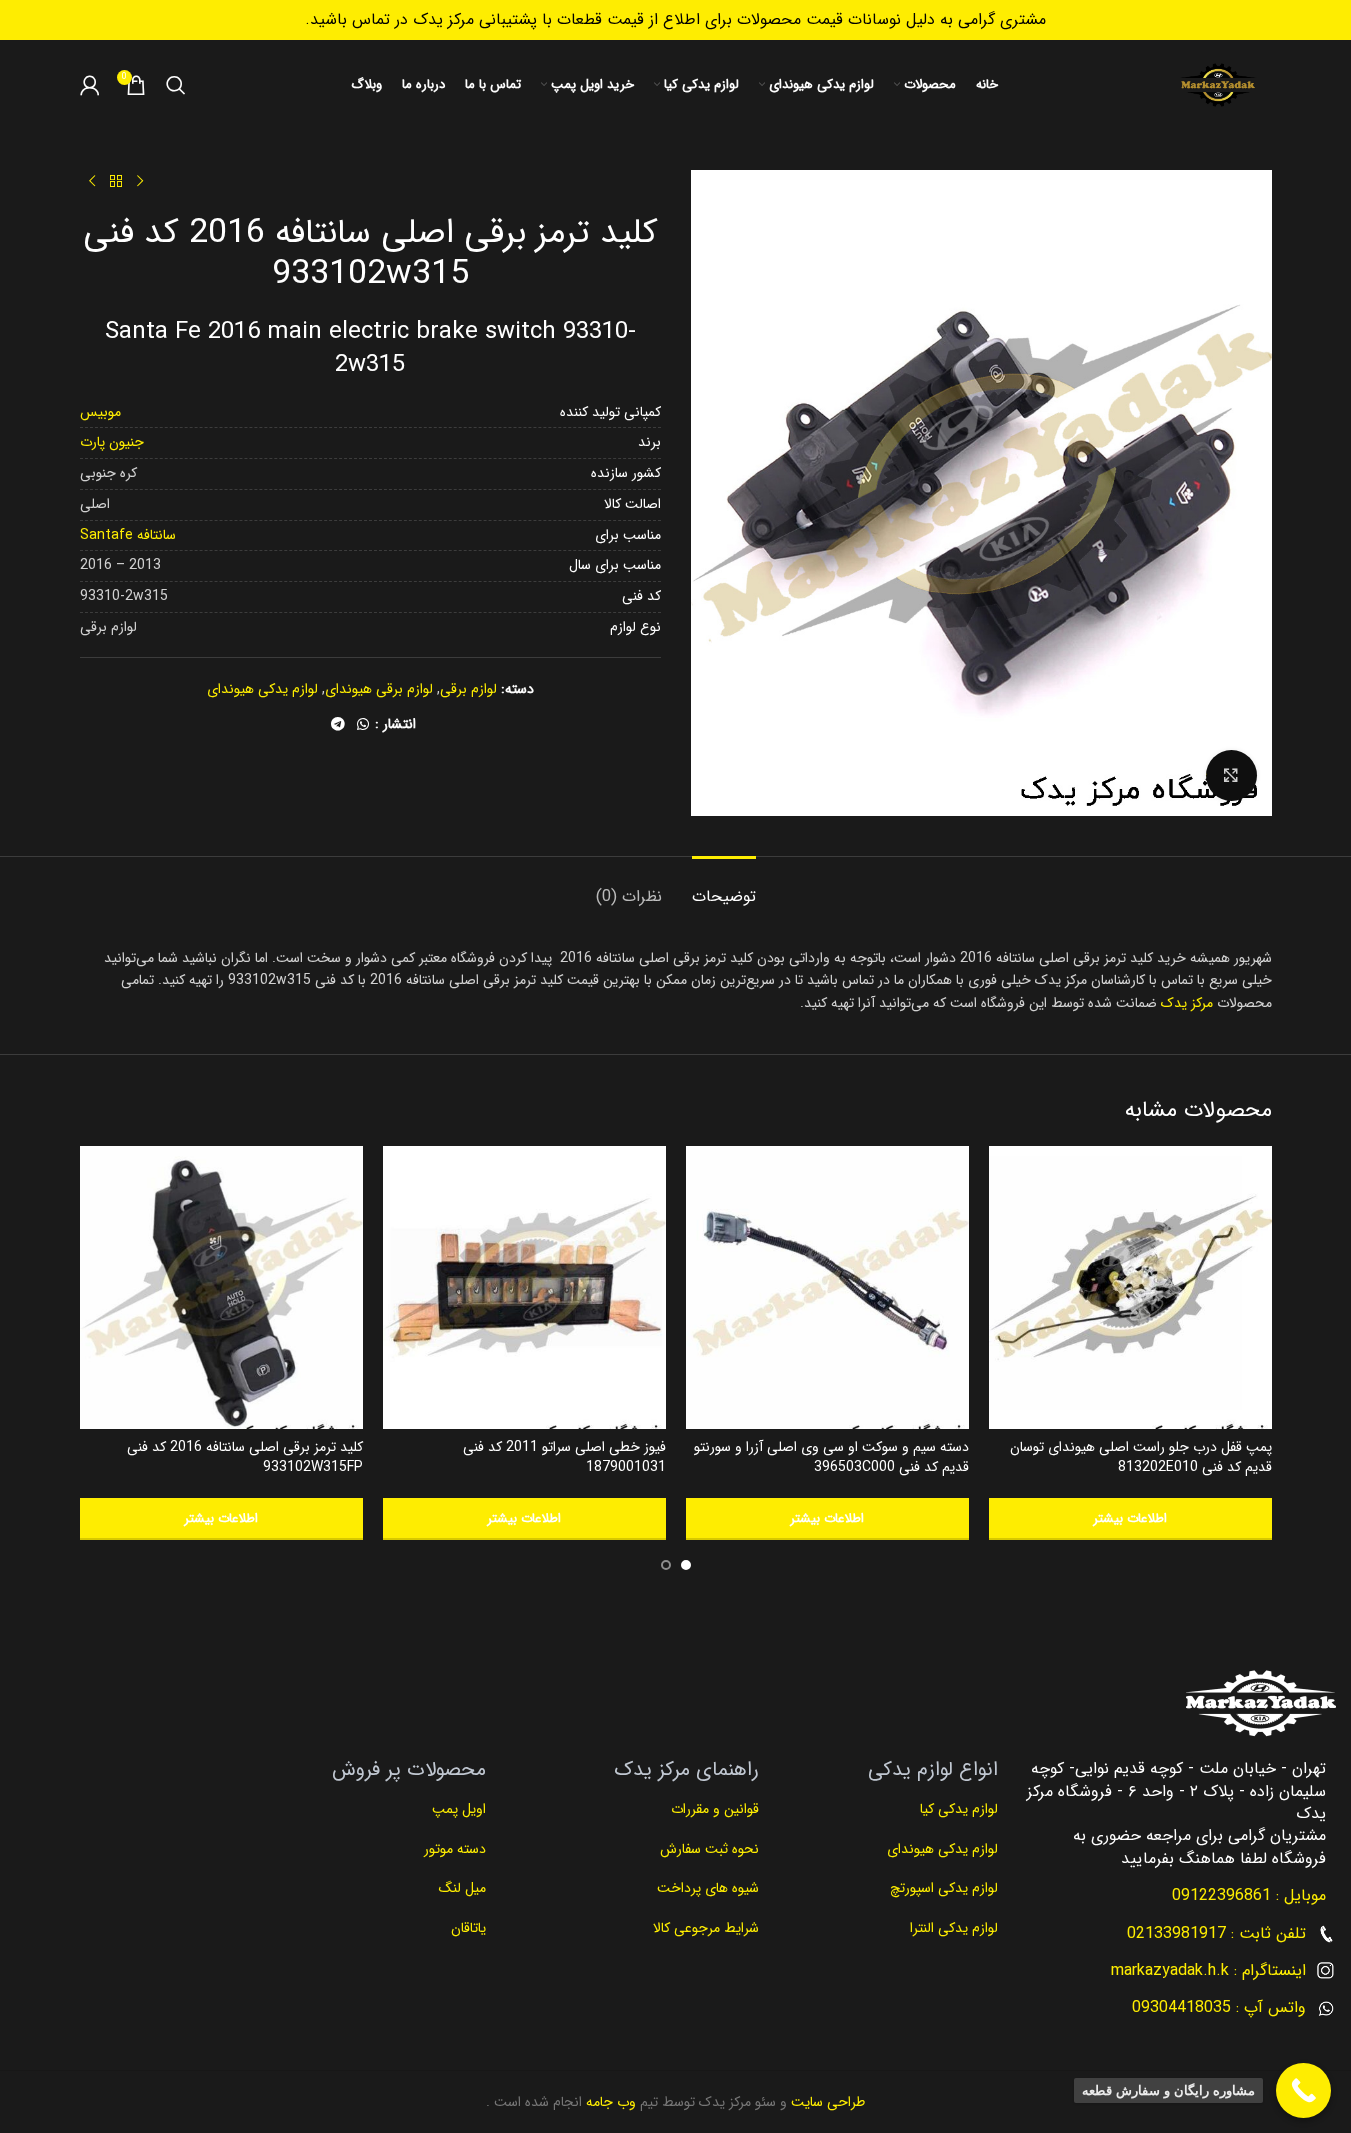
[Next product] (92, 182)
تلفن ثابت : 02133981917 (1216, 1933)
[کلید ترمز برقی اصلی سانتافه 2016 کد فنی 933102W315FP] (221, 1287)
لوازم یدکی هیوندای (262, 689)
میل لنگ (462, 1888)
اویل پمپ (459, 1809)
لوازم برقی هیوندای (379, 689)
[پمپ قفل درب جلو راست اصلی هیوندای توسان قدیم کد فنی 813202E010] (1130, 1287)
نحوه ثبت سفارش (709, 1849)
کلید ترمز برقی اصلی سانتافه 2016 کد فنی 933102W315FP (245, 1457)
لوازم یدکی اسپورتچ (944, 1888)
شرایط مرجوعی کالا (706, 1928)
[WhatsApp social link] (363, 725)
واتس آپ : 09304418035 (1219, 2007)
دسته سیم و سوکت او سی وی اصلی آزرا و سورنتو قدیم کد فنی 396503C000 (831, 1457)
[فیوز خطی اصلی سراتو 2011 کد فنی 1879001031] (524, 1287)
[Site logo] (1218, 85)
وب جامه (609, 2102)
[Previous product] (140, 182)
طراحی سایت (826, 2102)
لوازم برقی (468, 689)
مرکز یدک (1187, 1003)
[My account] (90, 85)
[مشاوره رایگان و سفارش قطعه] (1303, 2090)
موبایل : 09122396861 (1249, 1895)
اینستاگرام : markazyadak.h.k (1208, 1970)
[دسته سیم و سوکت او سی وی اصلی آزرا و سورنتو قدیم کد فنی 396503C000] (827, 1287)
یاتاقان (468, 1928)
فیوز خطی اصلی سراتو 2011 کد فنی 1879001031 (564, 1457)
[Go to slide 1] (686, 1565)
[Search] (176, 85)
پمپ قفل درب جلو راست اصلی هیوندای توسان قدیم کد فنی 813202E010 (1141, 1457)
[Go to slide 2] (666, 1565)
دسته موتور (455, 1849)
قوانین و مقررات (713, 1809)
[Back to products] (116, 182)
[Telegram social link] (338, 725)
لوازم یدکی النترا (952, 1928)
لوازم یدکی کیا (957, 1809)
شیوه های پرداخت (708, 1888)
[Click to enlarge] (1231, 775)
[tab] (724, 886)
